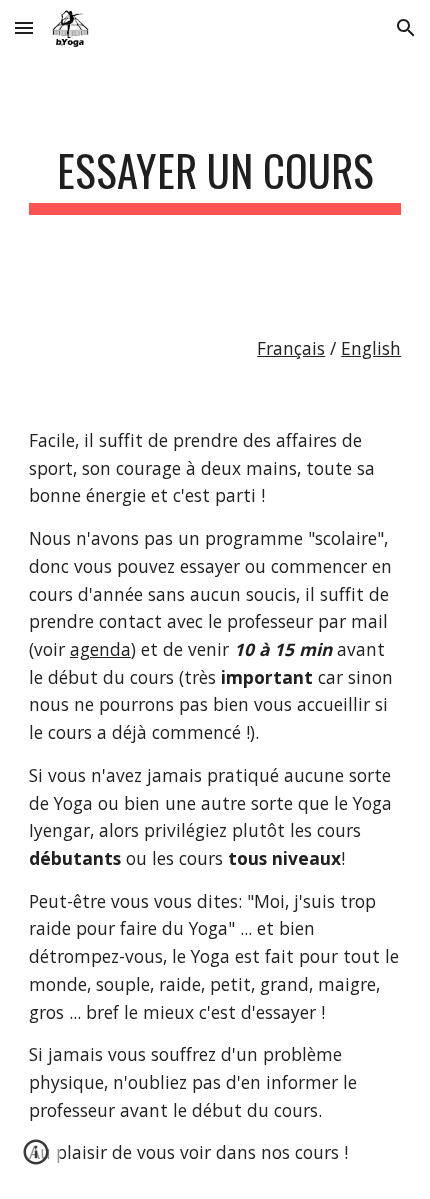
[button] (24, 27)
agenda (100, 649)
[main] (215, 179)
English (371, 348)
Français (291, 348)
